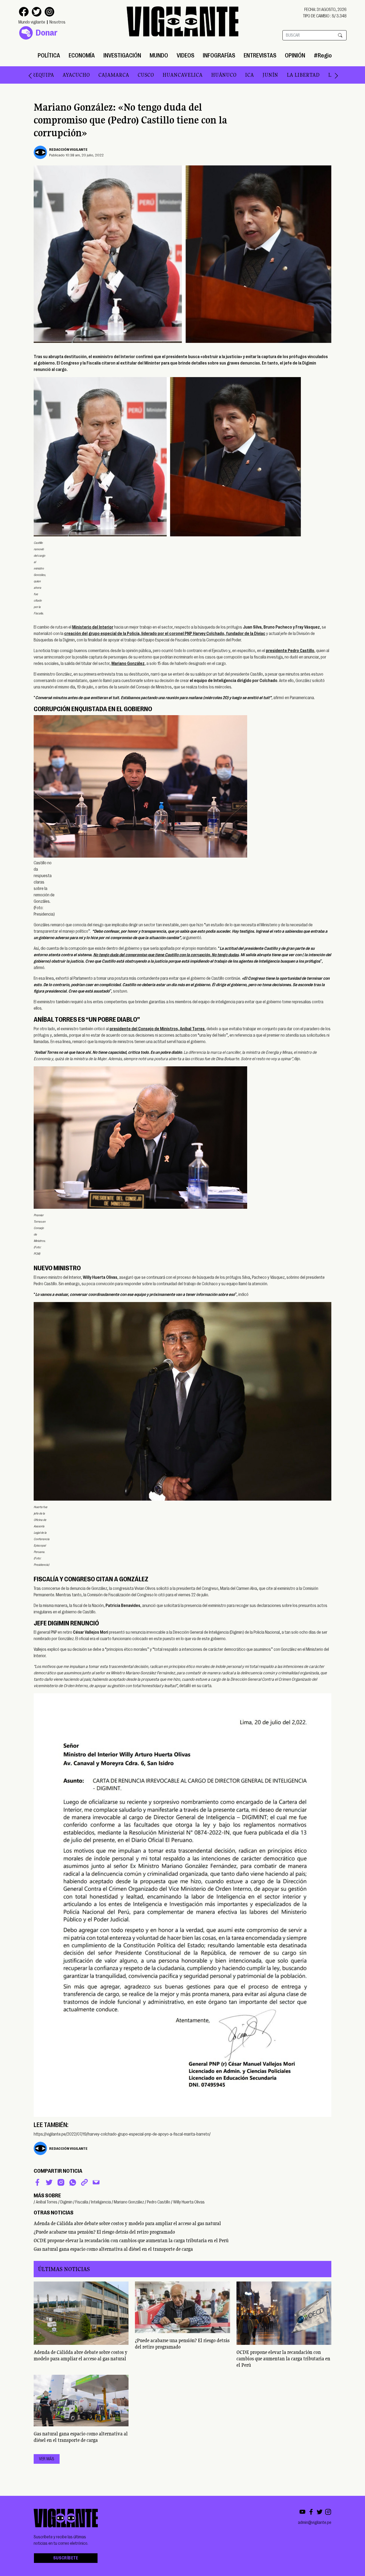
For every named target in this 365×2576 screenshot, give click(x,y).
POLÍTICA (49, 55)
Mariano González (129, 2202)
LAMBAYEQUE (279, 75)
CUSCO (79, 75)
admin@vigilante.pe (315, 2523)
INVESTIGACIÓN (122, 55)
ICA (183, 75)
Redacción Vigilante (68, 149)
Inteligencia (101, 2202)
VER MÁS (47, 2459)
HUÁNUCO (157, 75)
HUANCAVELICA (116, 75)
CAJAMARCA (47, 75)
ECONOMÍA (82, 55)
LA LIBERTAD (236, 75)
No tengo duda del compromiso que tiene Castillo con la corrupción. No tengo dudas (166, 955)
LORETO (314, 75)
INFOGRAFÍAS (219, 55)
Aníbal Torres (47, 2202)
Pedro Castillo (159, 2202)
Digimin (66, 2202)
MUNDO (159, 55)
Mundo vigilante (32, 22)
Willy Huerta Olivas (189, 2202)
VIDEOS (185, 55)
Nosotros (57, 22)
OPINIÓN (295, 55)
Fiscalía (82, 2202)
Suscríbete (66, 2558)
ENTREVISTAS (260, 55)
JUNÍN (203, 75)
